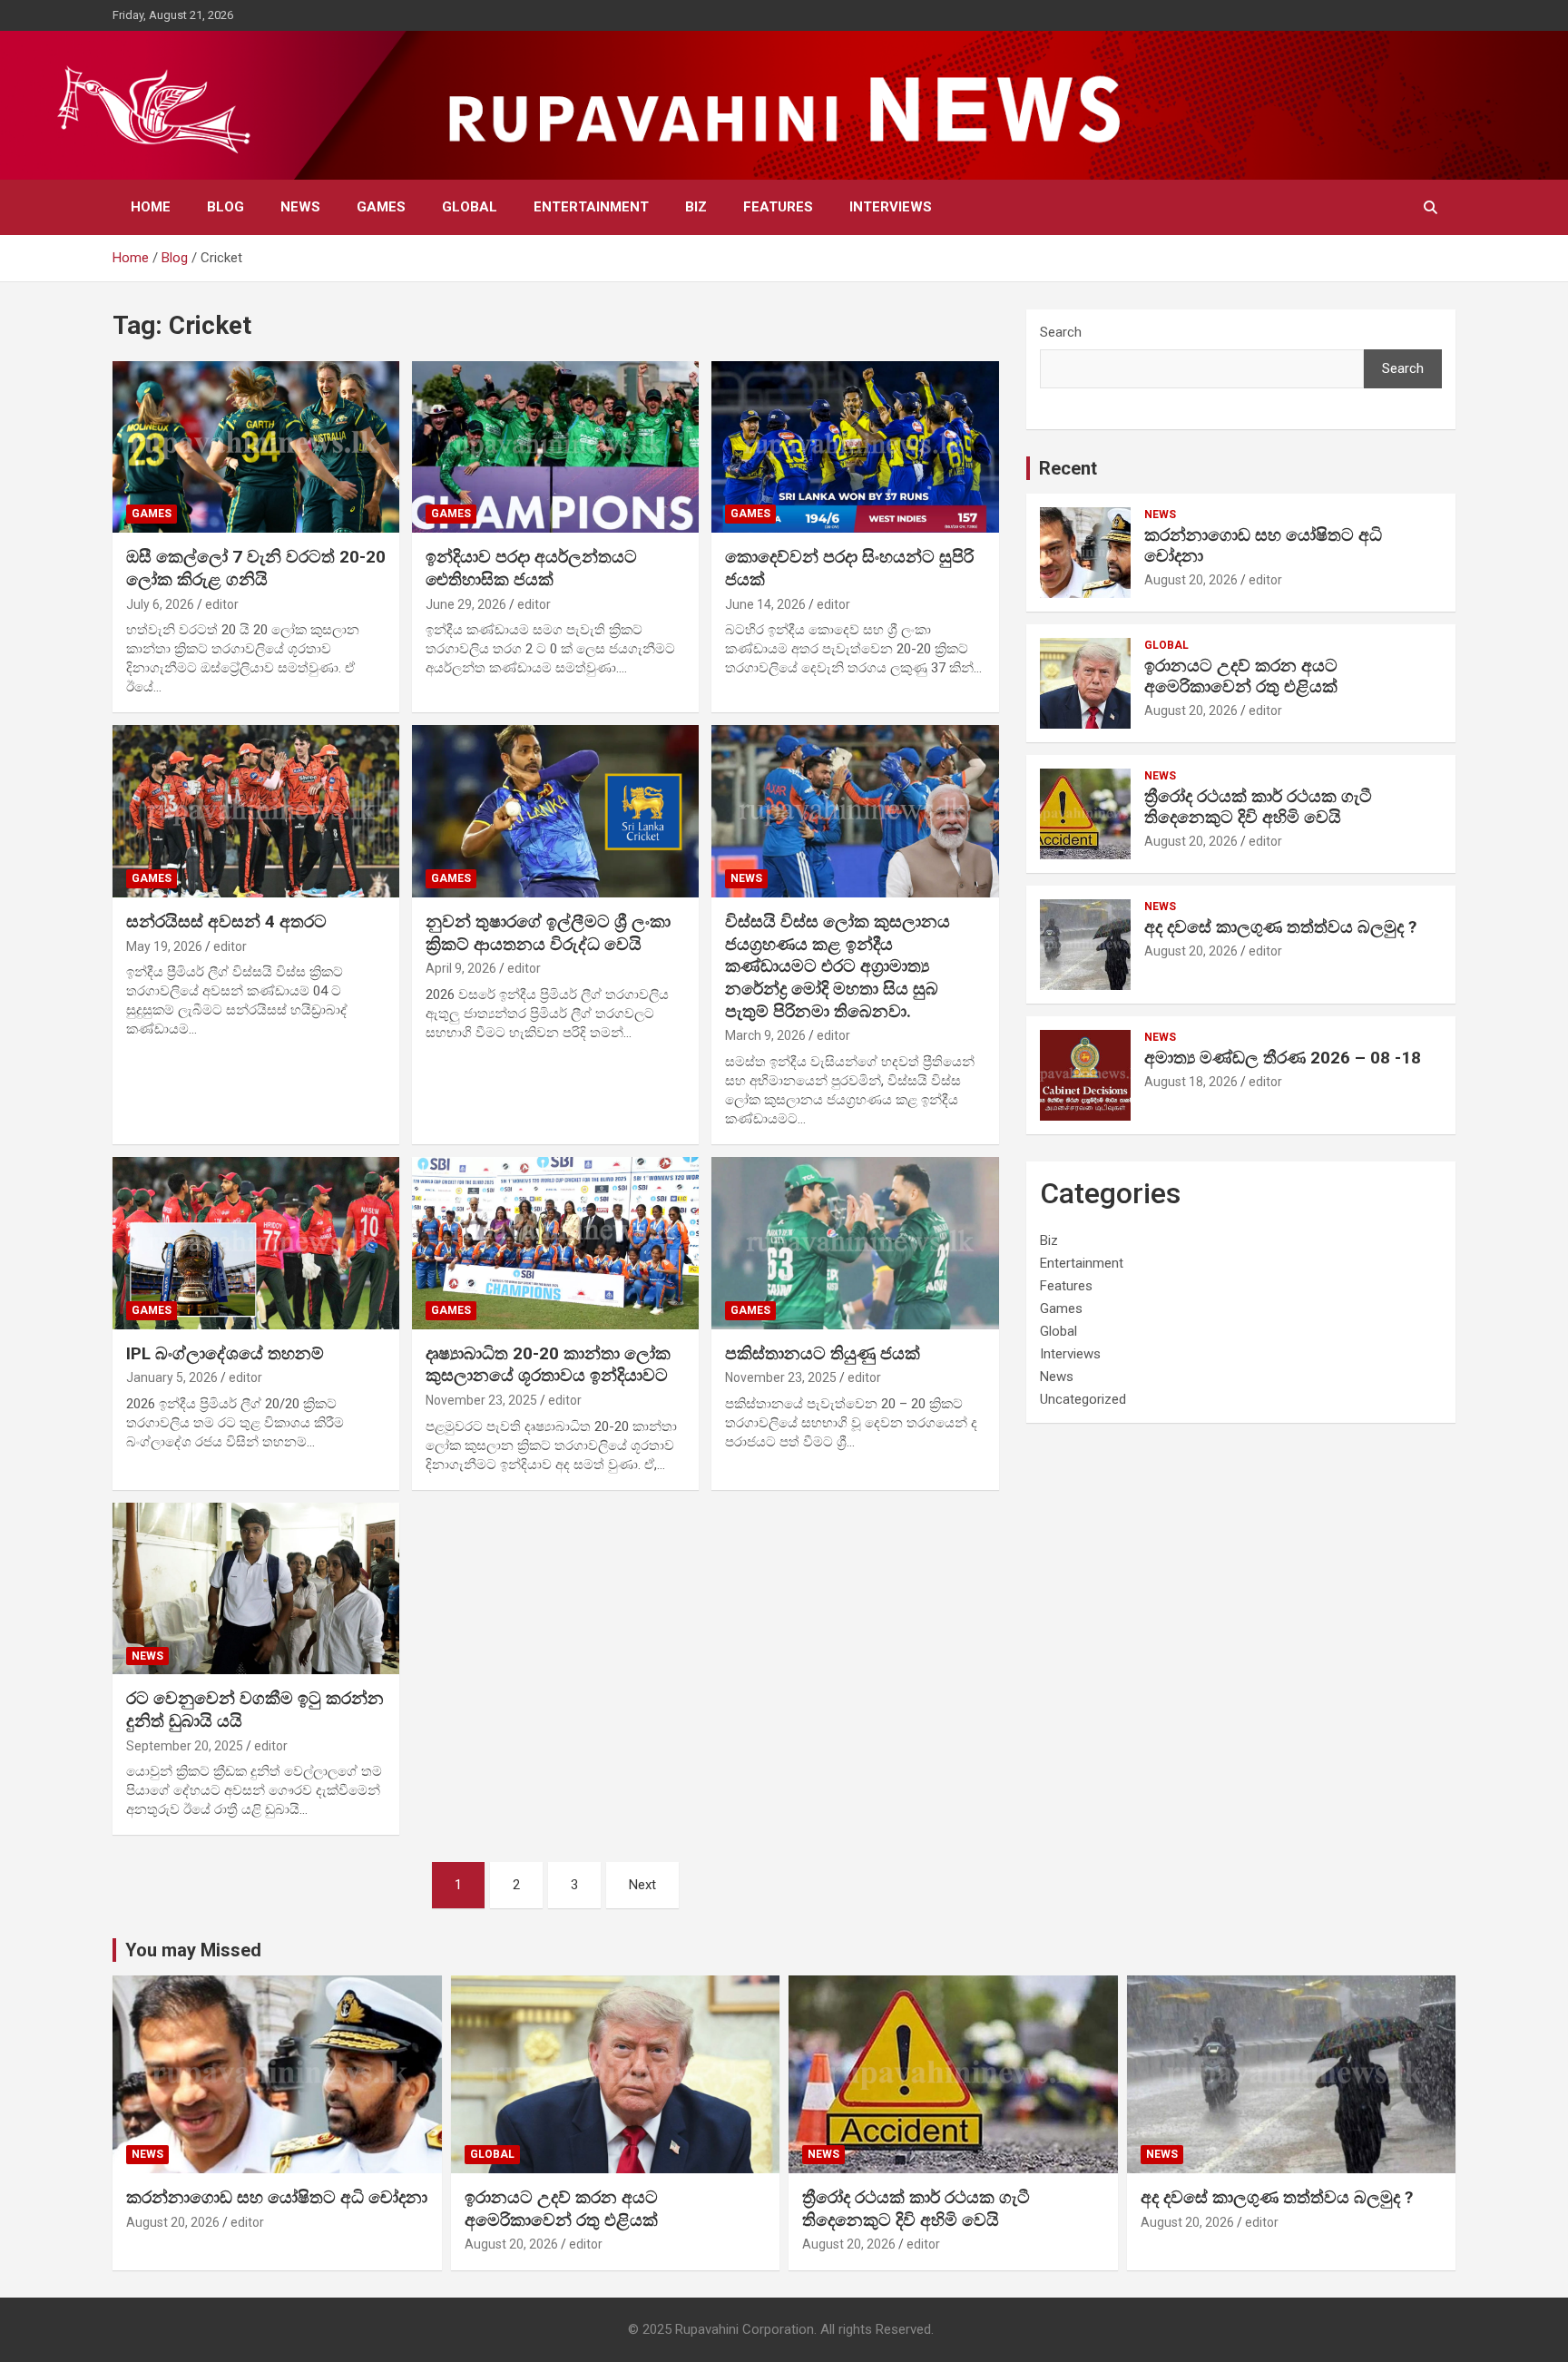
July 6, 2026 (160, 604)
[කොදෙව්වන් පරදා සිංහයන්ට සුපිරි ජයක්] (855, 447)
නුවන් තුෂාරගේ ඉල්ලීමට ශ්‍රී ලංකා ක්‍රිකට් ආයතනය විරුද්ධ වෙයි (548, 933)
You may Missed (193, 1950)
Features (778, 207)
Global (470, 207)
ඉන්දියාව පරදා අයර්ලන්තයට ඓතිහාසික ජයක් (531, 568)
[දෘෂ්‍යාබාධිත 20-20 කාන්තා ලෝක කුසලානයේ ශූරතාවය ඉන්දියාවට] (555, 1243)
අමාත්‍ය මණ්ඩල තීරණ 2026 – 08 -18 (1283, 1058)
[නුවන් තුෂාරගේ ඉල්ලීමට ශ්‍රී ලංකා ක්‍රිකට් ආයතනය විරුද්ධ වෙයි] (555, 812)
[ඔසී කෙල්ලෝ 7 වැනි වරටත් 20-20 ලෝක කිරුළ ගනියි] (256, 447)
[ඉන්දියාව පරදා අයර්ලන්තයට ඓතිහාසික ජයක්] (555, 447)
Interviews (891, 207)
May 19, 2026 (164, 946)
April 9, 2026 (461, 968)
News (300, 207)
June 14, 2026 (765, 604)
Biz (696, 207)
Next (642, 1885)
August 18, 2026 (1191, 1082)
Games (381, 207)
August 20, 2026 (1191, 580)
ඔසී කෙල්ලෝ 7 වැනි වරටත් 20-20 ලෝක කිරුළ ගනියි (256, 568)
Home (151, 207)
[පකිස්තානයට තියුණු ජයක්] (855, 1243)
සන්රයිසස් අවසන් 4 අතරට (226, 921)
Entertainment (591, 207)
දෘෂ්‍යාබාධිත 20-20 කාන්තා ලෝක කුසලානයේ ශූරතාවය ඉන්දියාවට (548, 1365)
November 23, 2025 (481, 1400)
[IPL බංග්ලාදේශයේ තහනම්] (256, 1243)
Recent (1068, 468)
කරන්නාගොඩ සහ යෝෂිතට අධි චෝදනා (1263, 545)
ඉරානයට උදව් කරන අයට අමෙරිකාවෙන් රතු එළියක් (1241, 676)
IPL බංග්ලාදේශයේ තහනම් (225, 1353)
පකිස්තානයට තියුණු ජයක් (823, 1353)
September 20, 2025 (185, 1746)
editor (222, 604)
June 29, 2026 (466, 604)
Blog (225, 207)
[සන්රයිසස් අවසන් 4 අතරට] (256, 812)
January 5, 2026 (172, 1377)
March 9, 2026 (765, 1035)
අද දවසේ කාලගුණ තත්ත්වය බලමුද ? (1280, 927)
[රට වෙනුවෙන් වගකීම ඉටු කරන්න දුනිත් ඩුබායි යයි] (256, 1588)
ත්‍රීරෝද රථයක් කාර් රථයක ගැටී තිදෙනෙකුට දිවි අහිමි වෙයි (1258, 807)
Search (1061, 332)
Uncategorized (1083, 1399)
